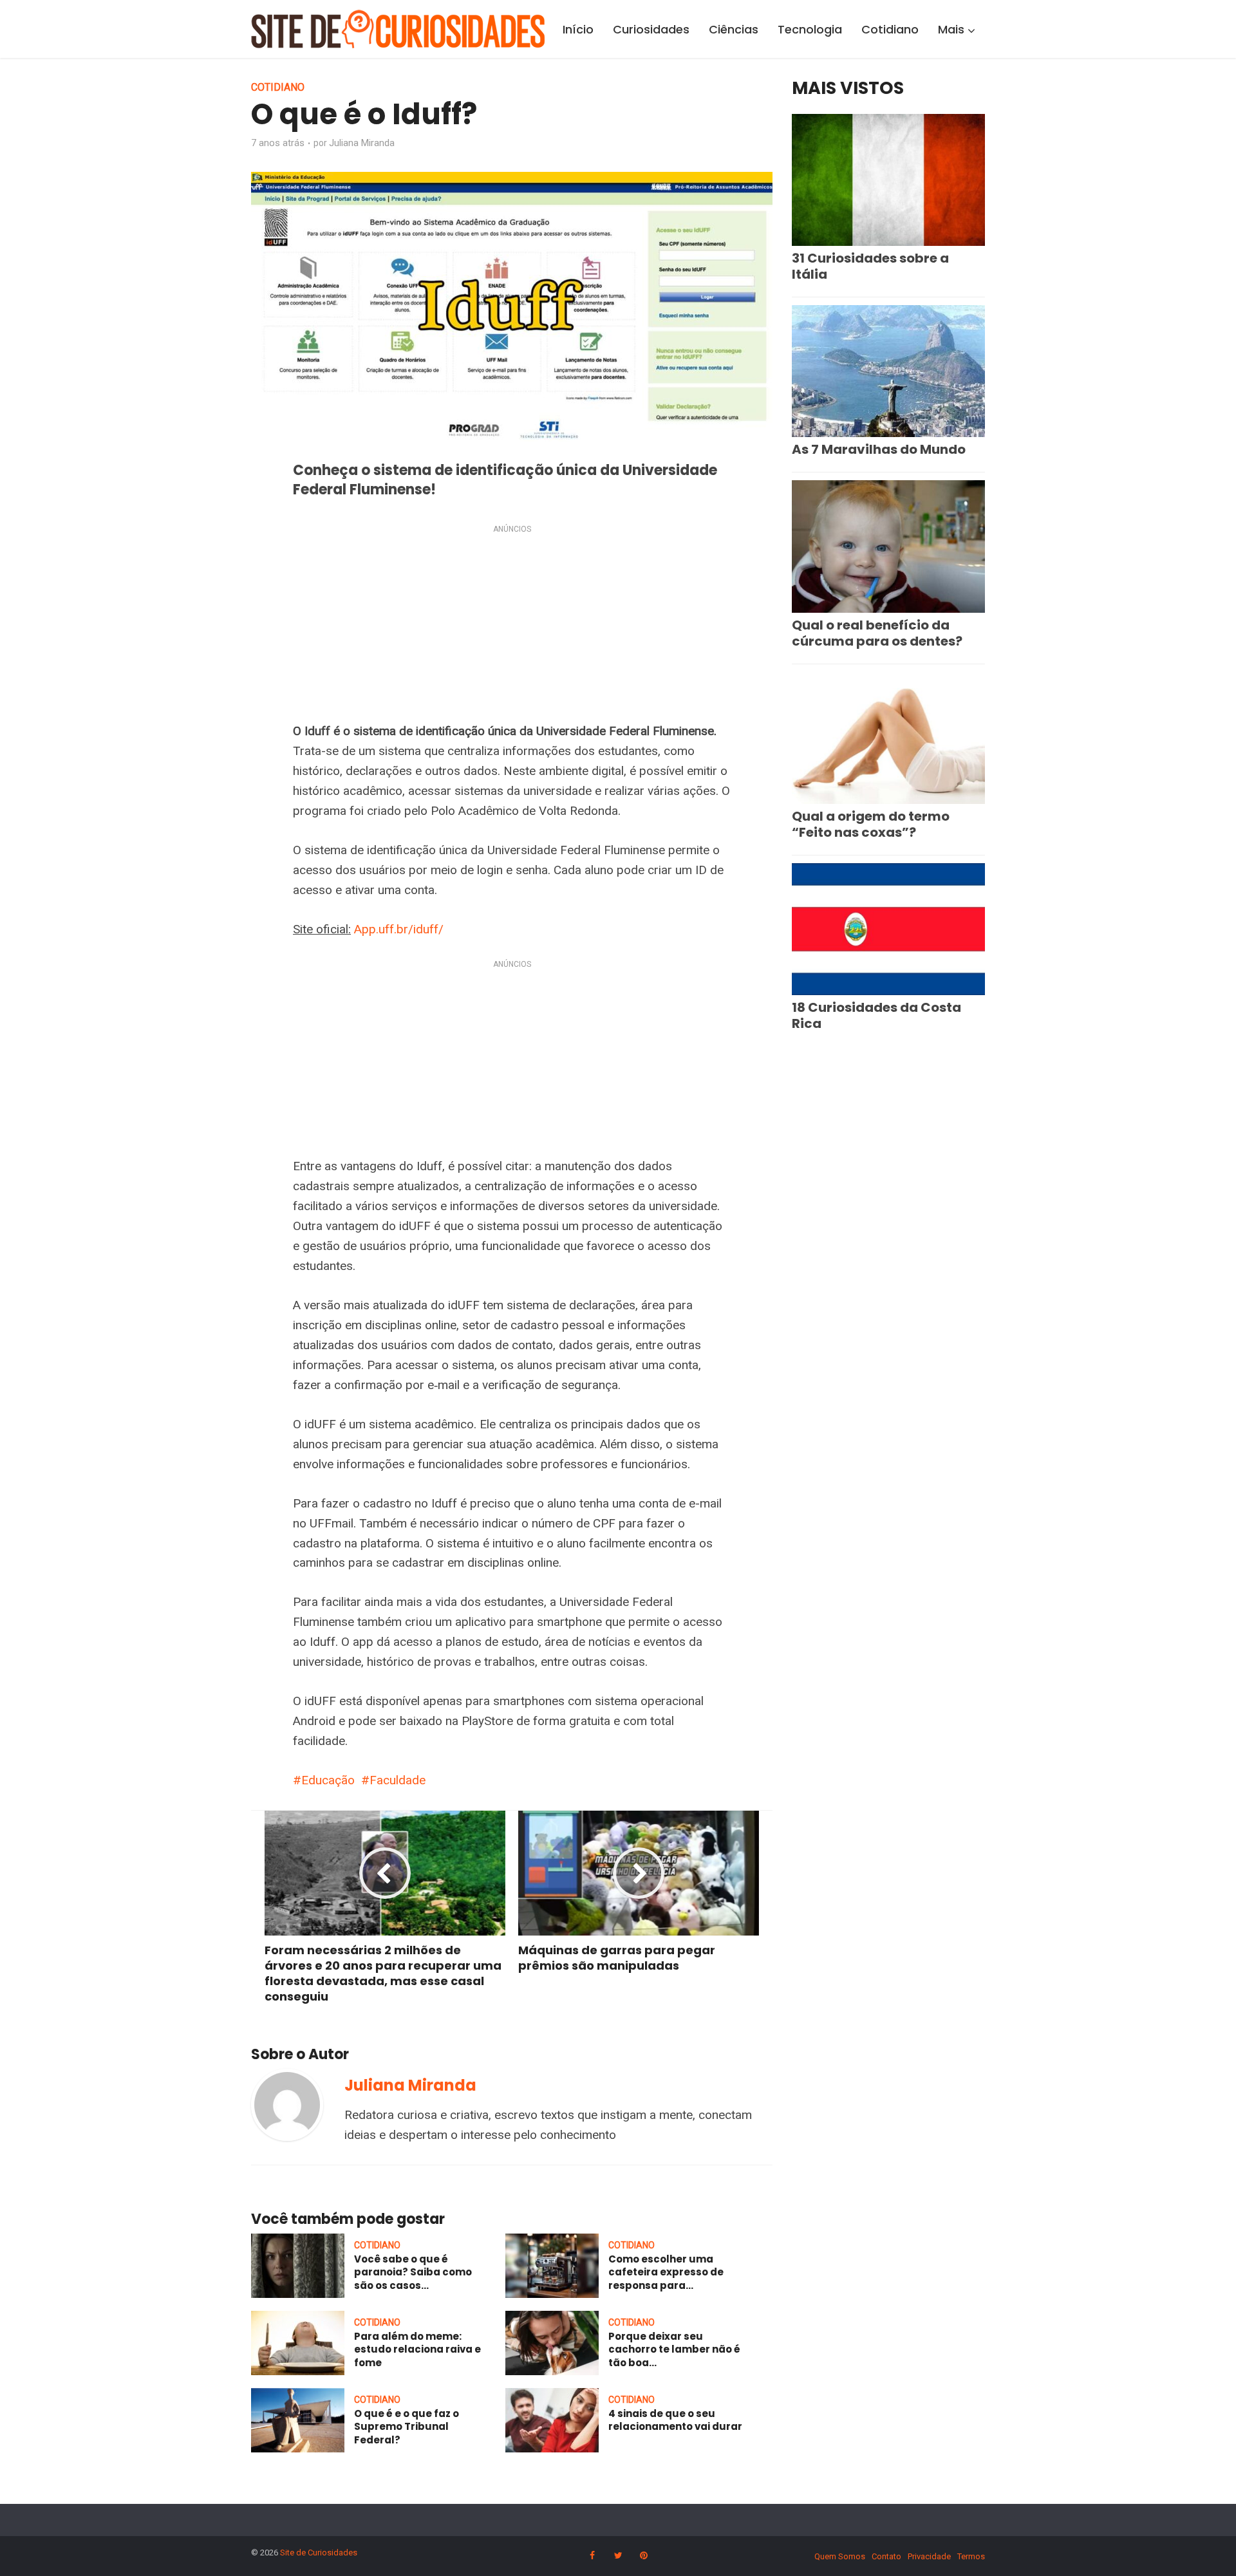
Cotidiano (890, 29)
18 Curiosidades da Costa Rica (876, 1015)
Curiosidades (651, 29)
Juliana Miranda (362, 143)
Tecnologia (810, 29)
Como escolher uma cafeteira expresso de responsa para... (666, 2272)
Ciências (734, 29)
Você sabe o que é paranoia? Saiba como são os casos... (413, 2272)
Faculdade (398, 1780)
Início (578, 29)
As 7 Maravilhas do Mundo (879, 449)
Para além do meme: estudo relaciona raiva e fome (417, 2349)
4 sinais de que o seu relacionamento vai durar (675, 2420)
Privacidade (929, 2556)
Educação (328, 1780)
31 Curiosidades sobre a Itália (870, 266)
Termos (971, 2556)
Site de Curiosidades (319, 2553)
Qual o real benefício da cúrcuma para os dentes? (877, 633)
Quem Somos (840, 2556)
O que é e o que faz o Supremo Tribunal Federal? (407, 2427)
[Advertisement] (512, 626)
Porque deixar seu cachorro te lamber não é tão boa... (674, 2349)
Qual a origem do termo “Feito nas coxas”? (871, 824)
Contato (886, 2556)
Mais (951, 29)
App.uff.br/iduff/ (399, 929)
